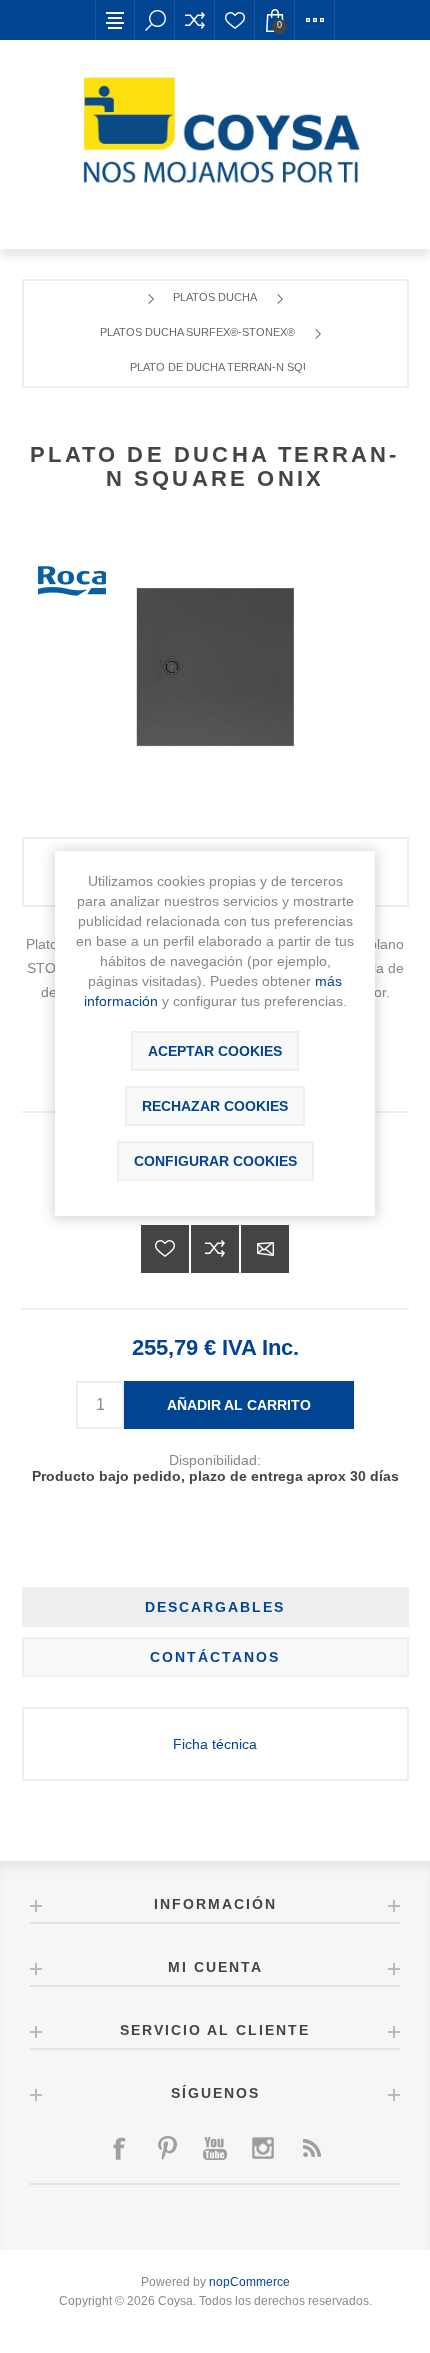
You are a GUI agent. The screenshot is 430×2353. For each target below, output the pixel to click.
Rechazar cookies (215, 1106)
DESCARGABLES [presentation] (215, 1607)
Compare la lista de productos (195, 20)
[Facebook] (119, 2148)
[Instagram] (263, 2148)
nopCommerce (249, 2282)
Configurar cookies (215, 1161)
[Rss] (311, 2148)
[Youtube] (215, 2148)
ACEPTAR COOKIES (215, 1051)
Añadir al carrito (239, 1405)
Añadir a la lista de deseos (165, 1249)
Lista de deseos (235, 20)
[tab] (215, 1607)
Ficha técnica (215, 1744)
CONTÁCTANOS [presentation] (215, 1657)
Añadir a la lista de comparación (215, 1249)
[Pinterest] (167, 2148)
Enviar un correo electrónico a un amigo (265, 1249)
